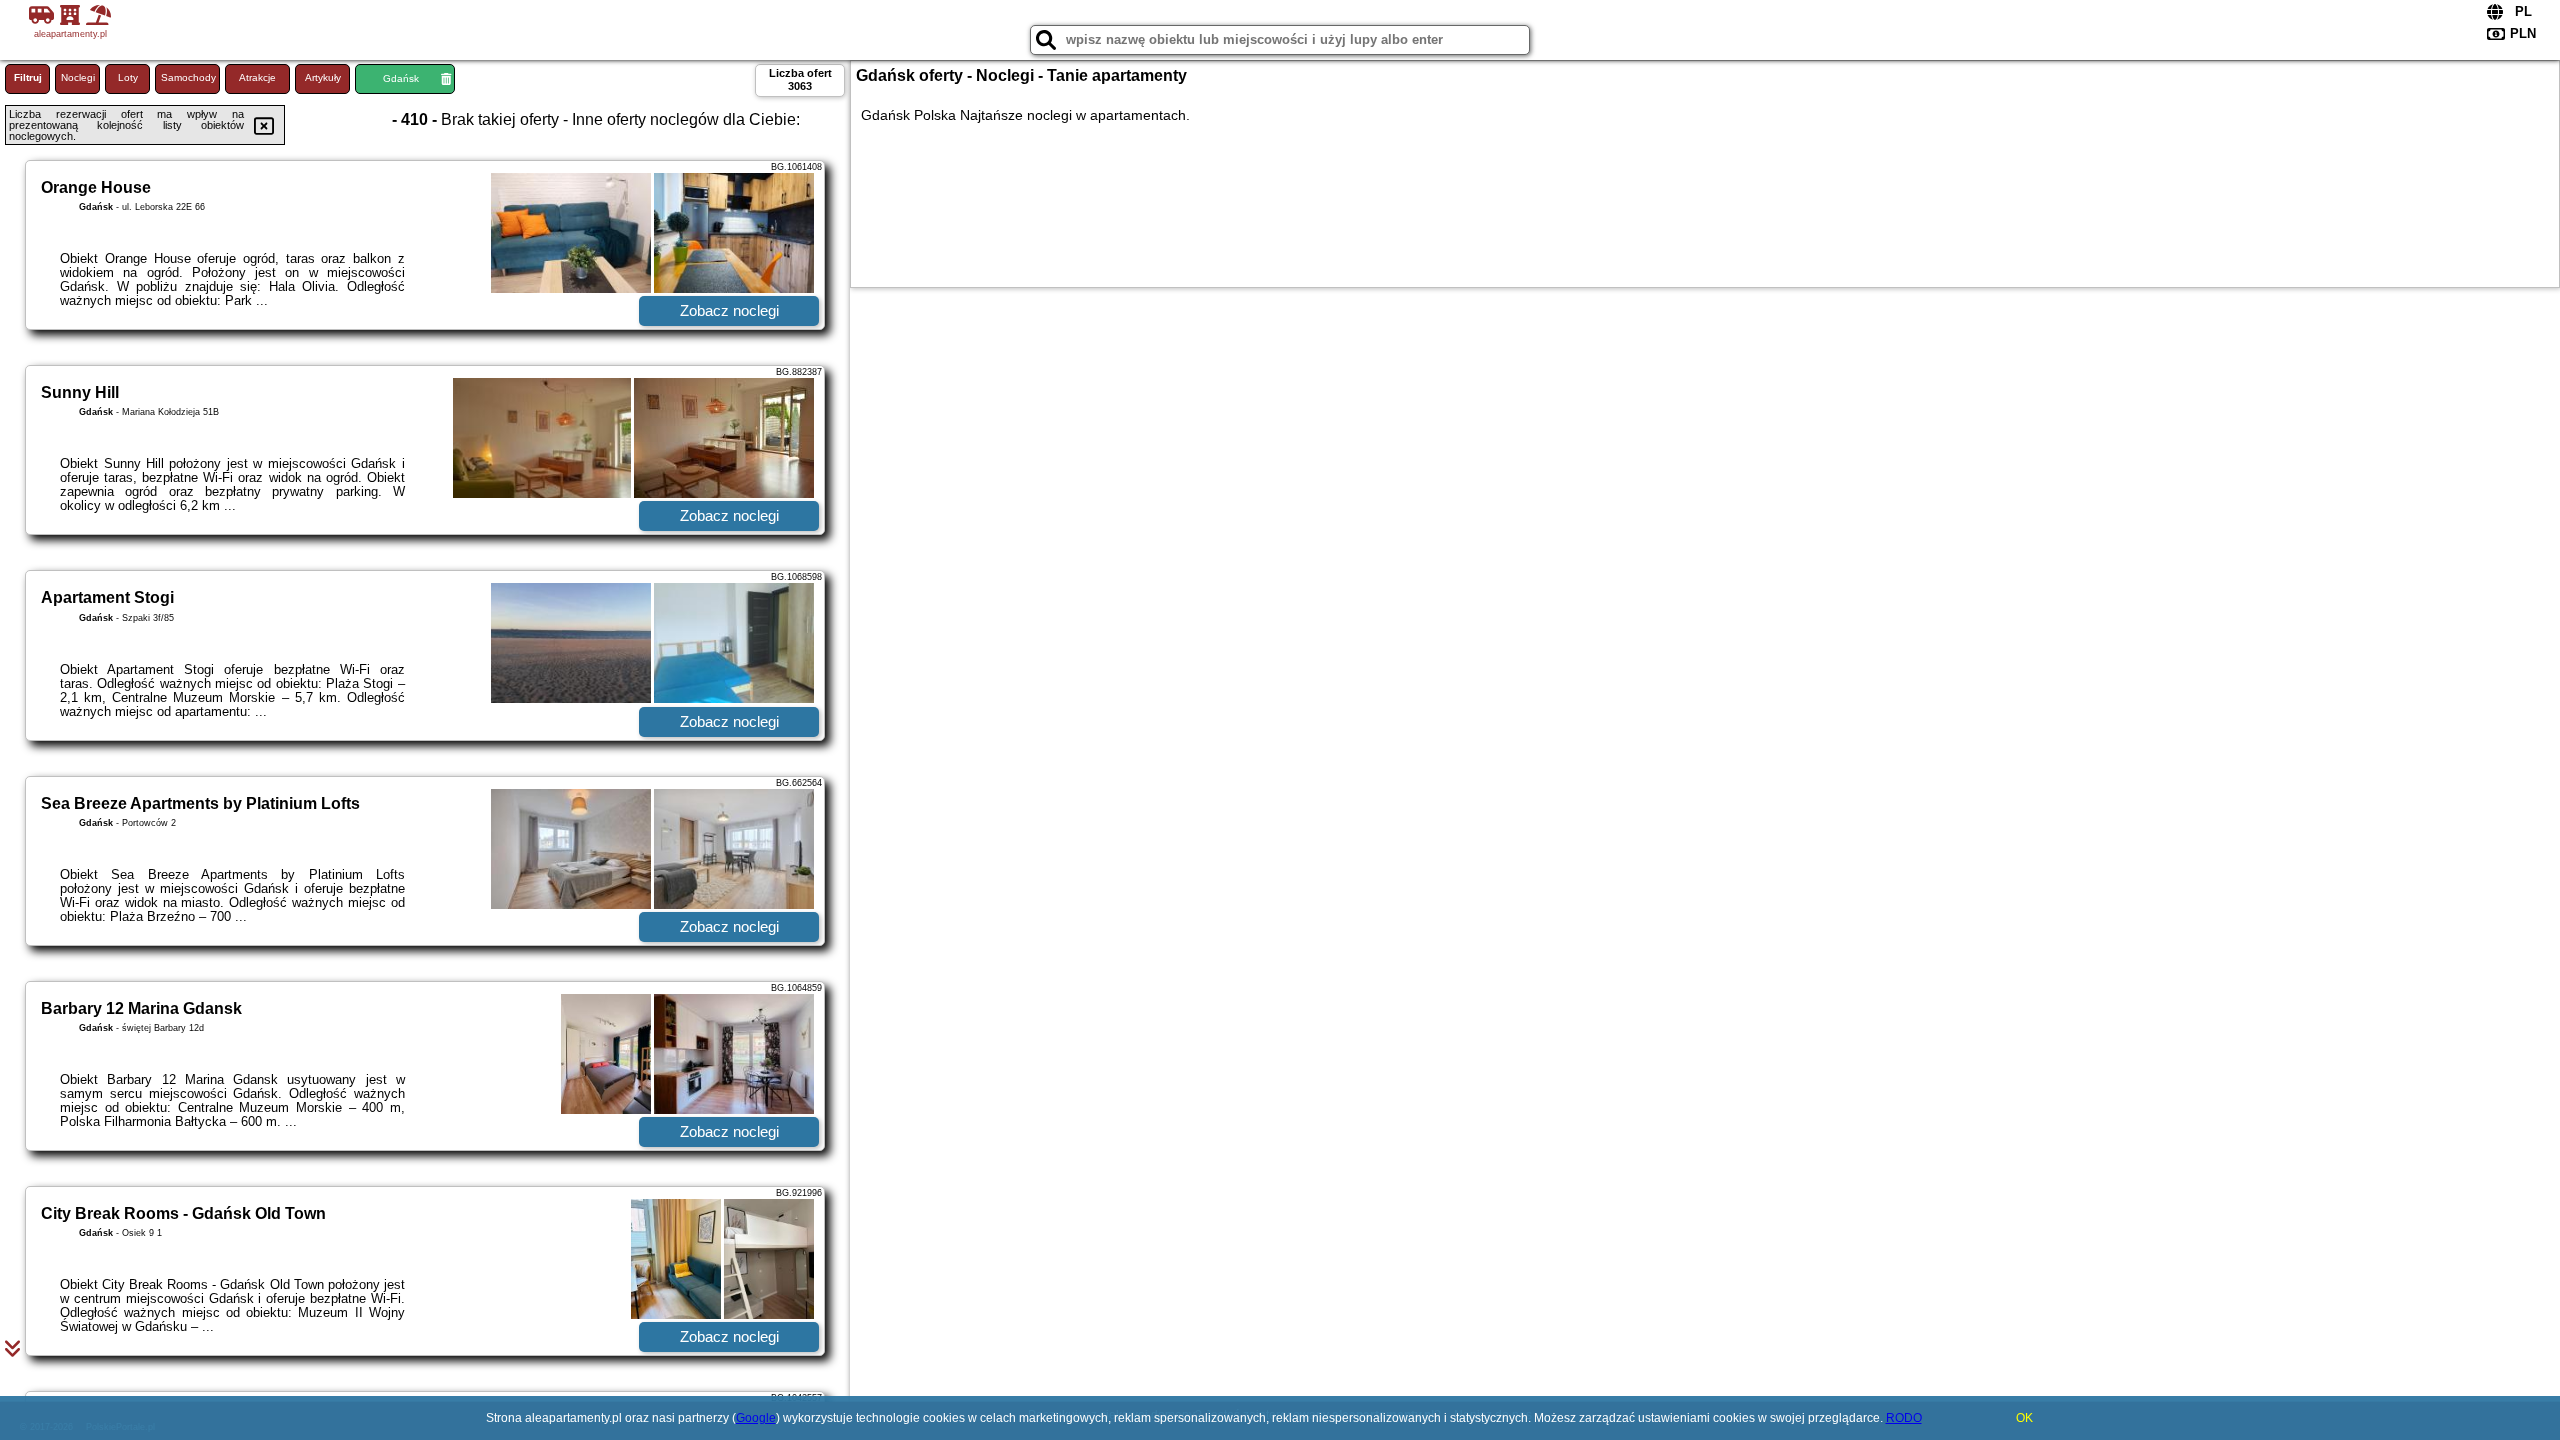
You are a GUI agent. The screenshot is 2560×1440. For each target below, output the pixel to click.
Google (756, 1418)
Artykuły (323, 77)
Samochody (188, 77)
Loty (128, 77)
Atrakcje (257, 77)
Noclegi (78, 77)
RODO (1904, 1418)
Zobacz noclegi (729, 310)
